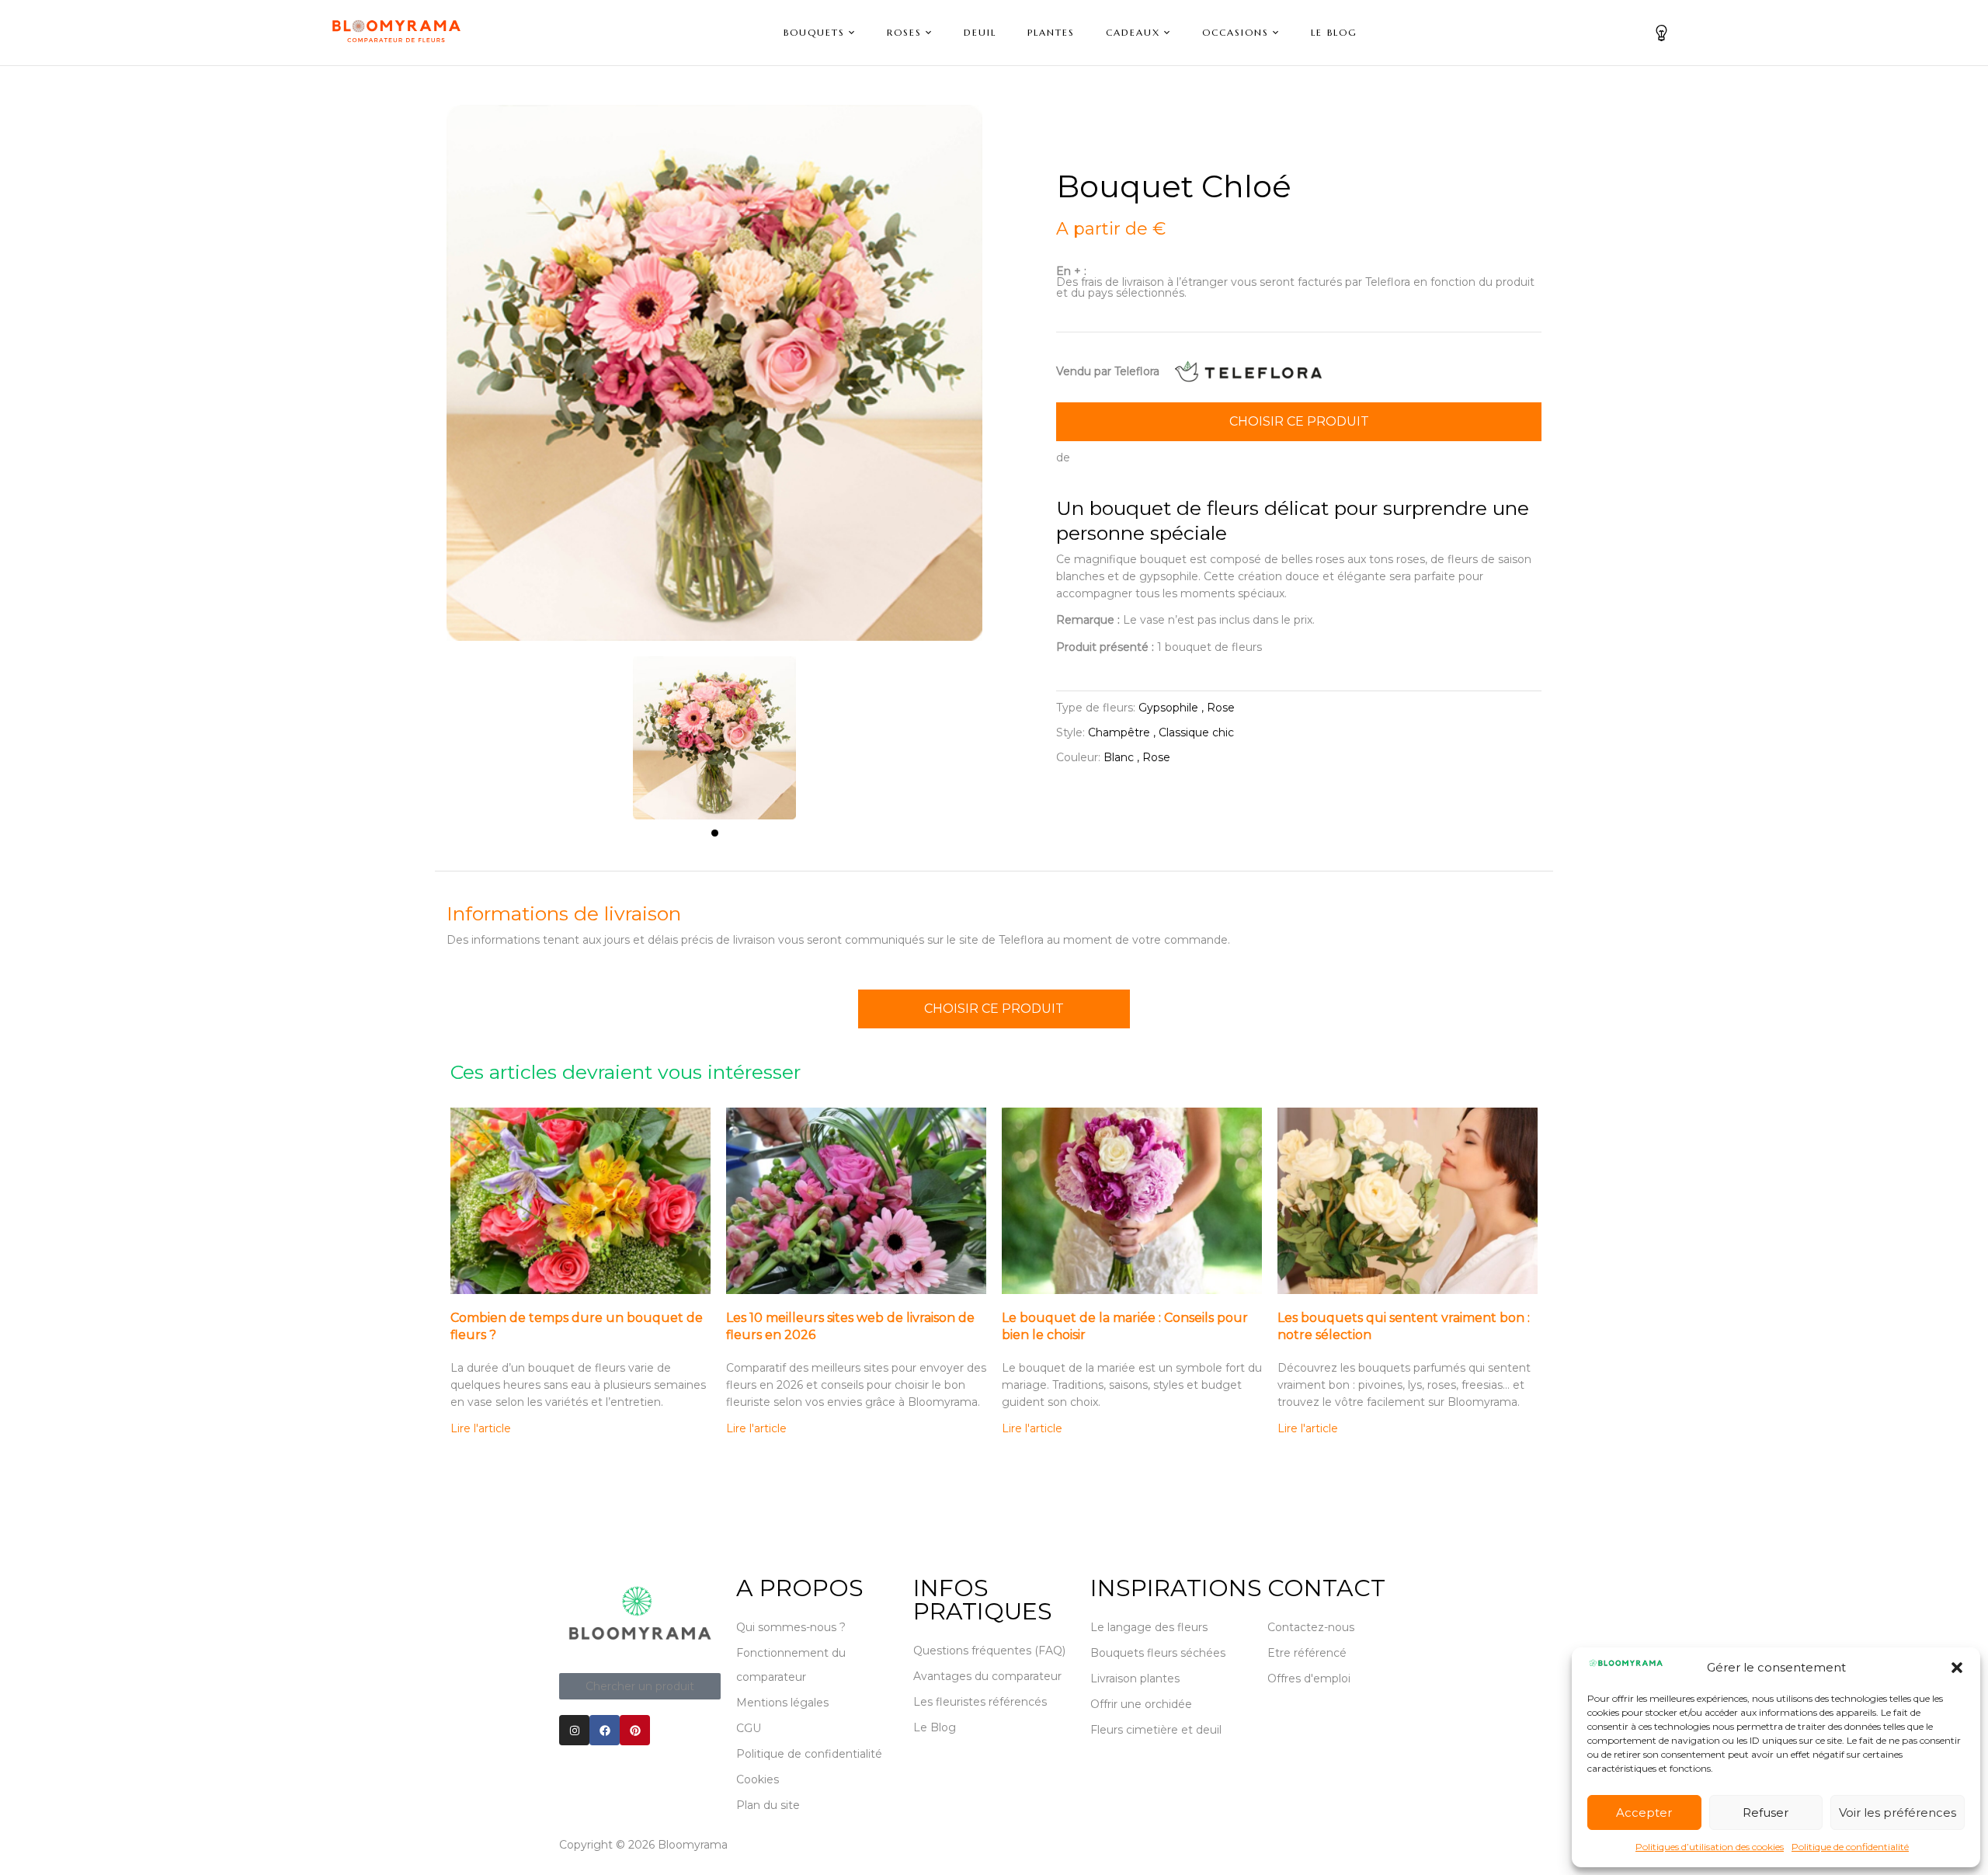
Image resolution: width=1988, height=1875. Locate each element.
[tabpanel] (714, 730)
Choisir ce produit (1299, 421)
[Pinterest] (635, 1730)
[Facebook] (605, 1730)
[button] (1957, 1668)
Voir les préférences (1898, 1812)
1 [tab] (715, 833)
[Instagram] (574, 1730)
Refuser (1766, 1812)
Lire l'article (481, 1428)
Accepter (1644, 1812)
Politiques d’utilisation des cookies (1710, 1847)
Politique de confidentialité (1850, 1847)
